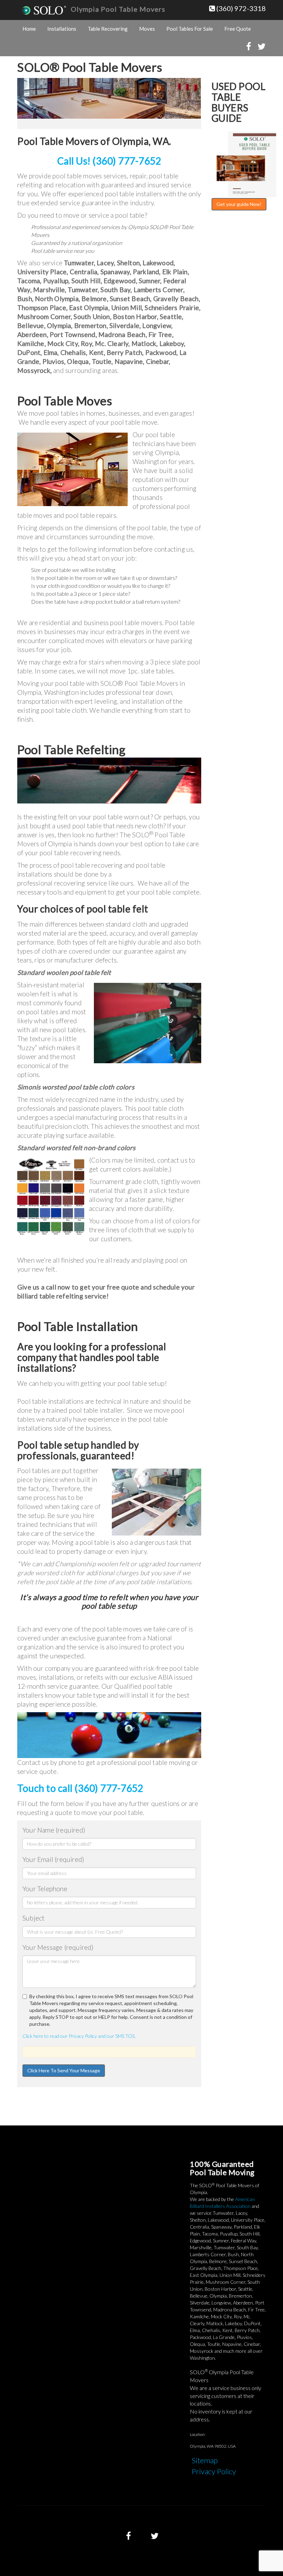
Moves (147, 29)
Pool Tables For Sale (190, 29)
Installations (62, 29)
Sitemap (205, 2460)
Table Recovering (108, 29)
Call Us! (109, 161)
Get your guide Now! (239, 204)
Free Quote (238, 29)
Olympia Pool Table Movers (118, 9)
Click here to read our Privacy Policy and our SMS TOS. (79, 2036)
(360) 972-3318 (240, 8)
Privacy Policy (214, 2471)
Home (29, 29)
